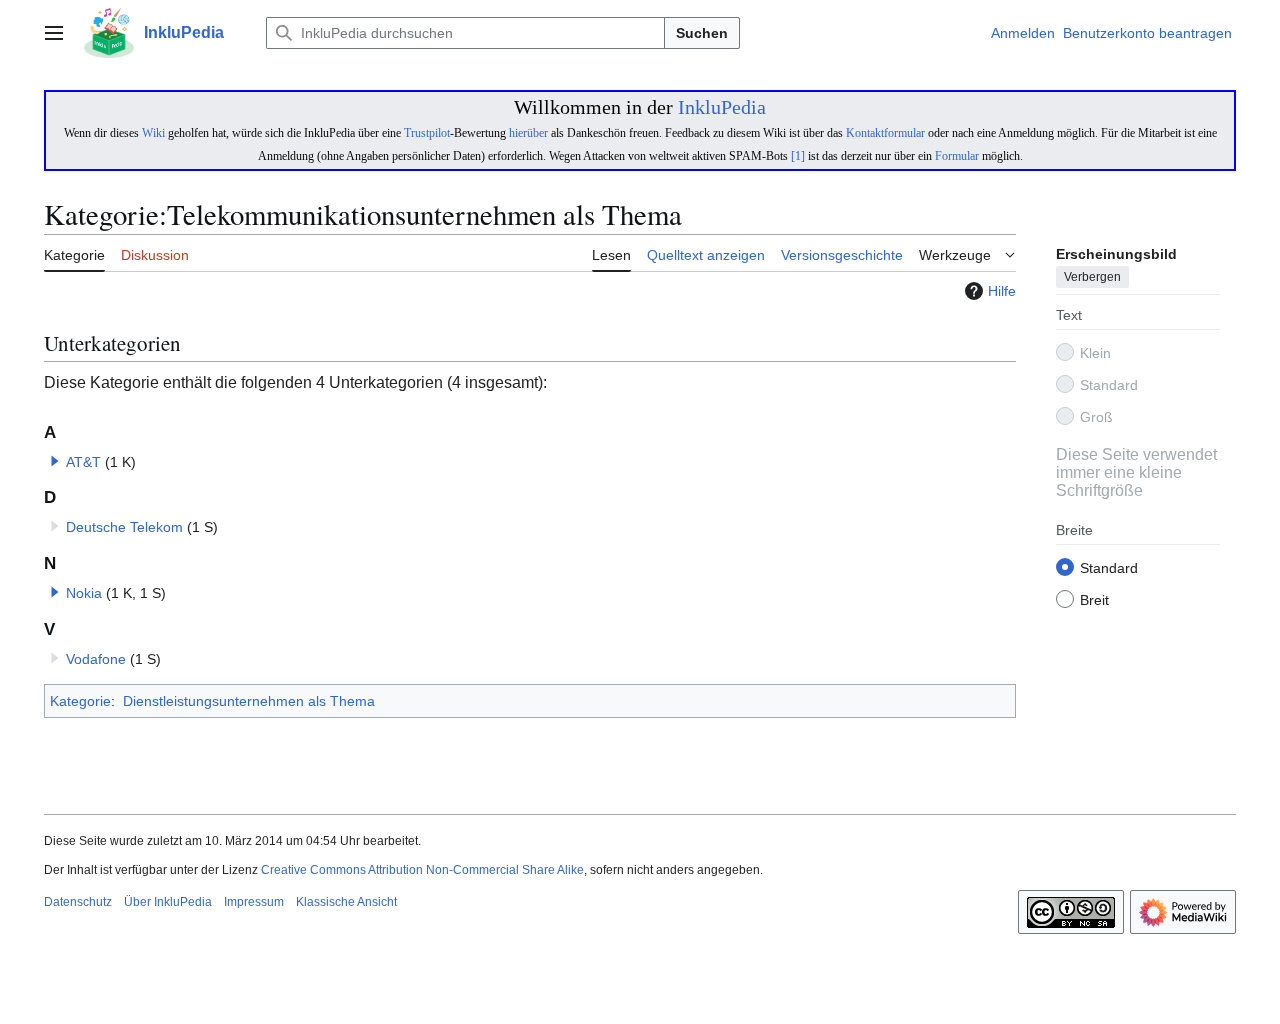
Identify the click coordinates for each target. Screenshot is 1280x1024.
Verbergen (1092, 277)
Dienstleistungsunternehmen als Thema (249, 701)
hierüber (528, 133)
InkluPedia (722, 107)
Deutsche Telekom (124, 527)
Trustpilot (427, 133)
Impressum (254, 902)
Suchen (702, 33)
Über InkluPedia (168, 902)
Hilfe (1002, 291)
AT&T (83, 462)
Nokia (84, 593)
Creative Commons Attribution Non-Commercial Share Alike (422, 870)
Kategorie (80, 701)
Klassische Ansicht (346, 902)
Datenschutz (78, 902)
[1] (798, 156)
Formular (957, 156)
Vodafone (96, 659)
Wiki (153, 133)
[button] (54, 33)
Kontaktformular (885, 133)
